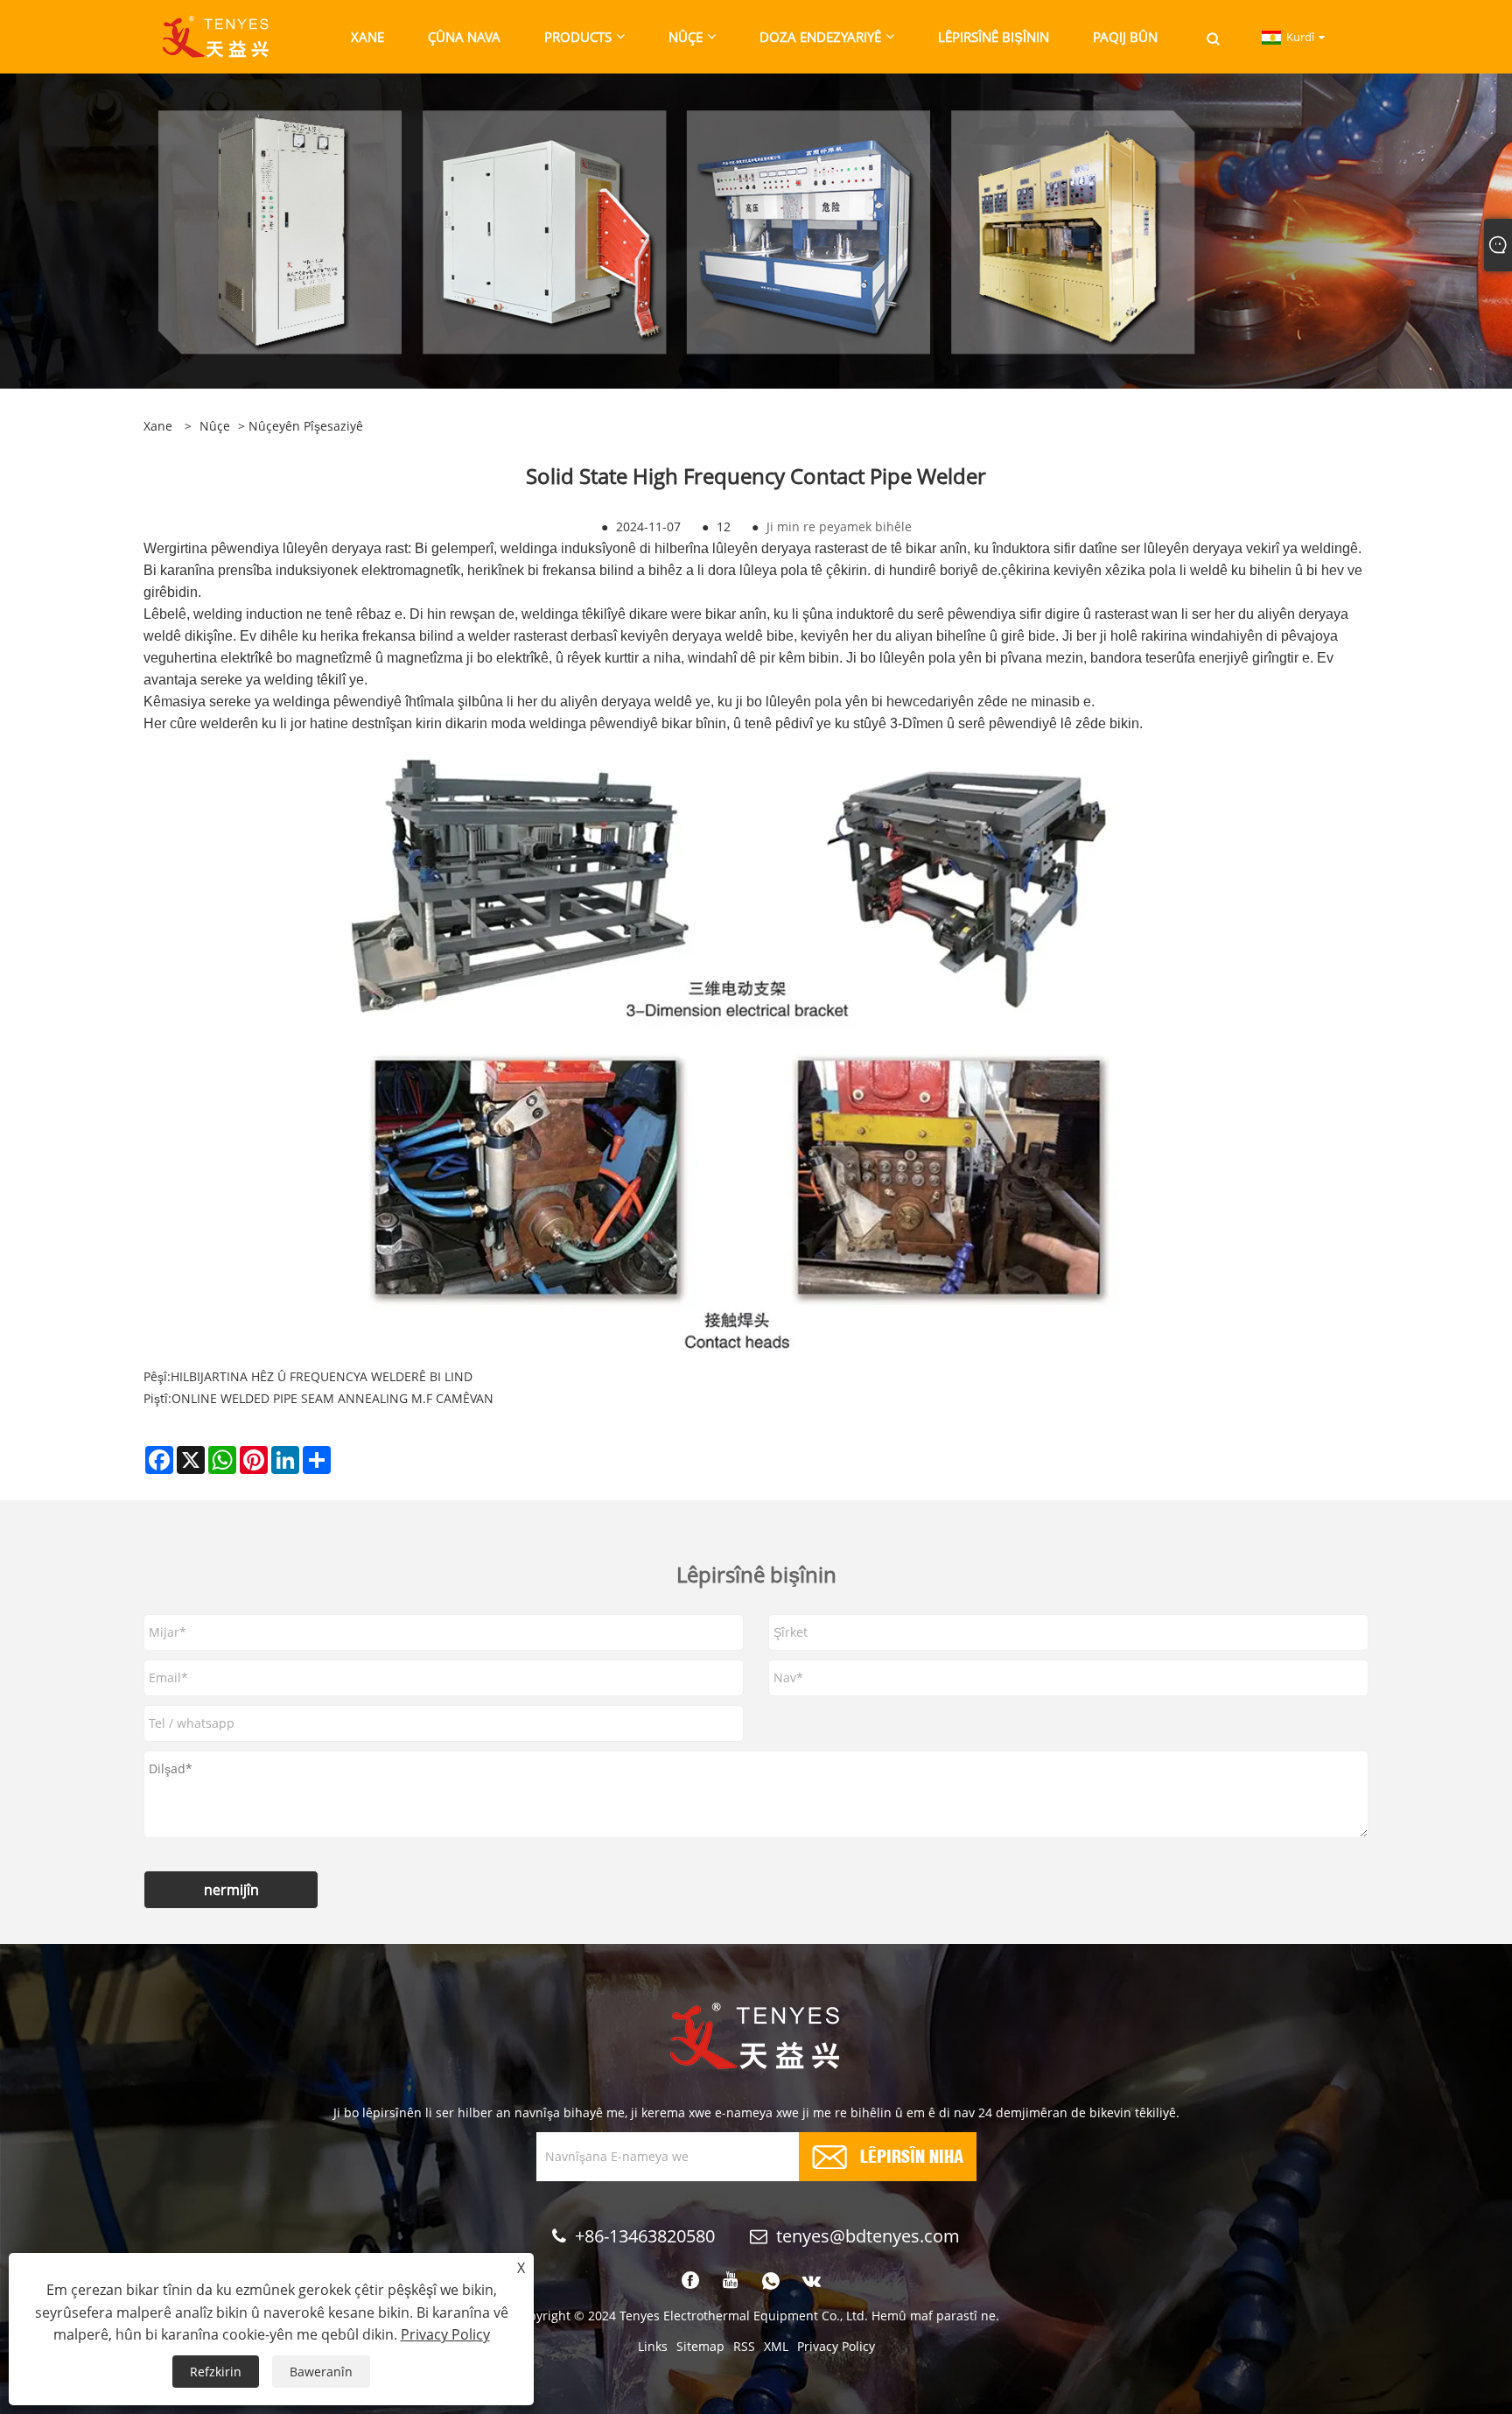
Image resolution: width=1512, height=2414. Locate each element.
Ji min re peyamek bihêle (839, 526)
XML (776, 2346)
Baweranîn (321, 2372)
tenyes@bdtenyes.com (868, 2236)
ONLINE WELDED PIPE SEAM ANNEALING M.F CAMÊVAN (332, 1398)
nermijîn (231, 1890)
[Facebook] (690, 2281)
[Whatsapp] (771, 2281)
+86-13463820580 (645, 2236)
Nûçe (215, 426)
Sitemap (700, 2346)
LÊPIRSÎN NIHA (912, 2154)
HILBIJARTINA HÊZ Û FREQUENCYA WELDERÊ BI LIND (322, 1376)
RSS (744, 2346)
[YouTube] (731, 2281)
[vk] (812, 2281)
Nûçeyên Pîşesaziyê (306, 426)
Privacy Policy (836, 2346)
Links (653, 2346)
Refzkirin (216, 2372)
